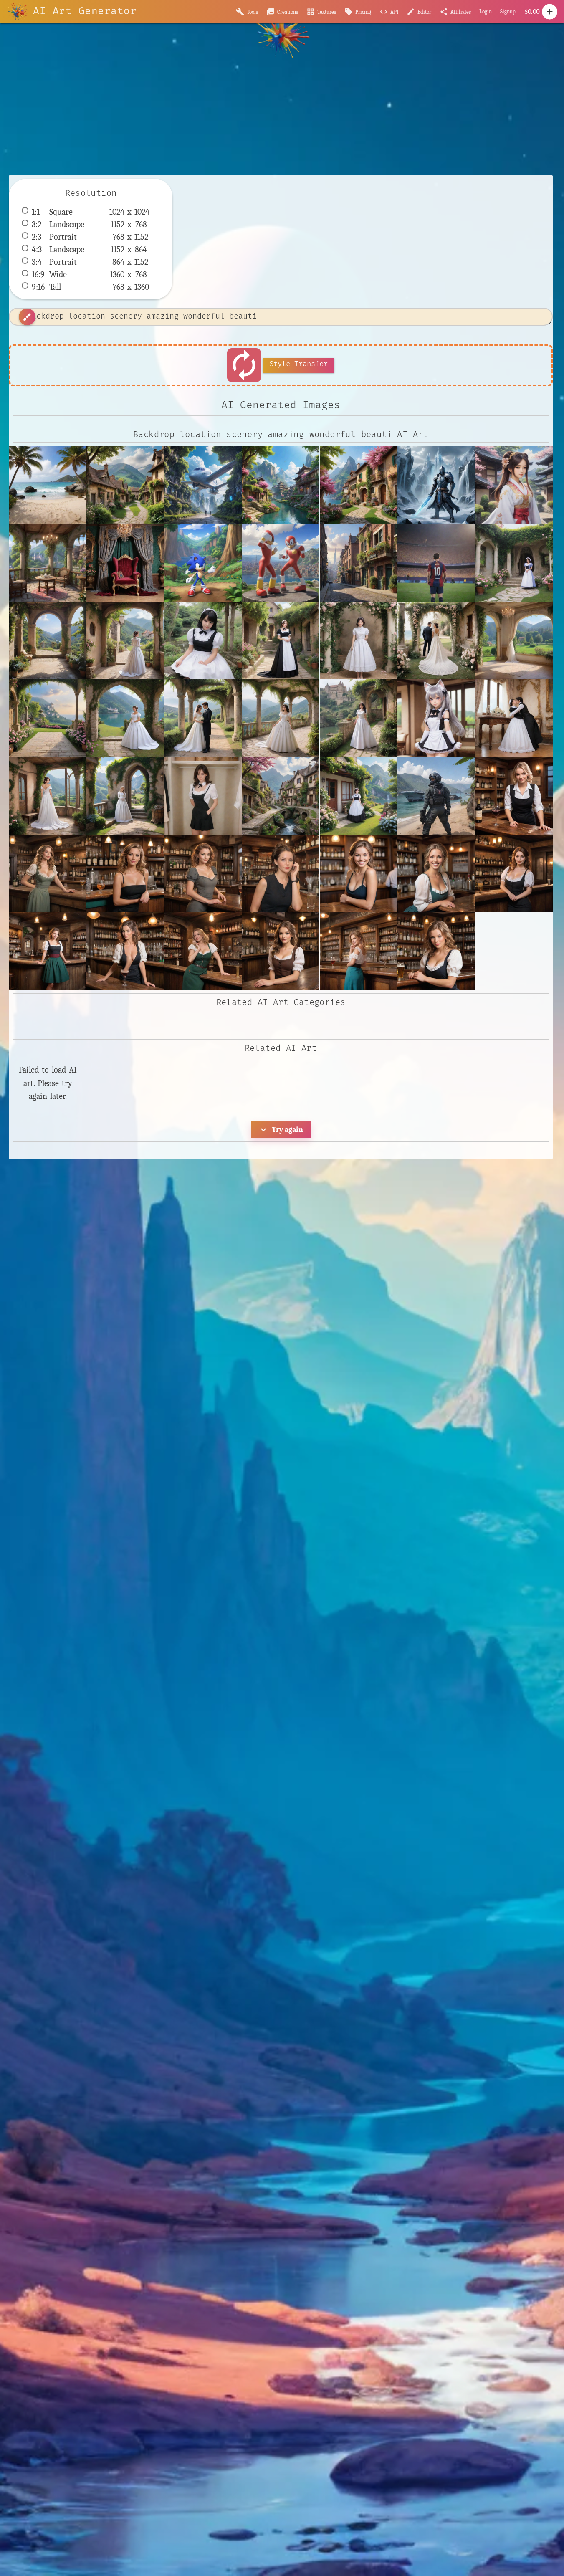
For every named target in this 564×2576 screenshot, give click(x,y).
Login (486, 11)
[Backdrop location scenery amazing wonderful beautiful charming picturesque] (125, 485)
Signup (508, 11)
